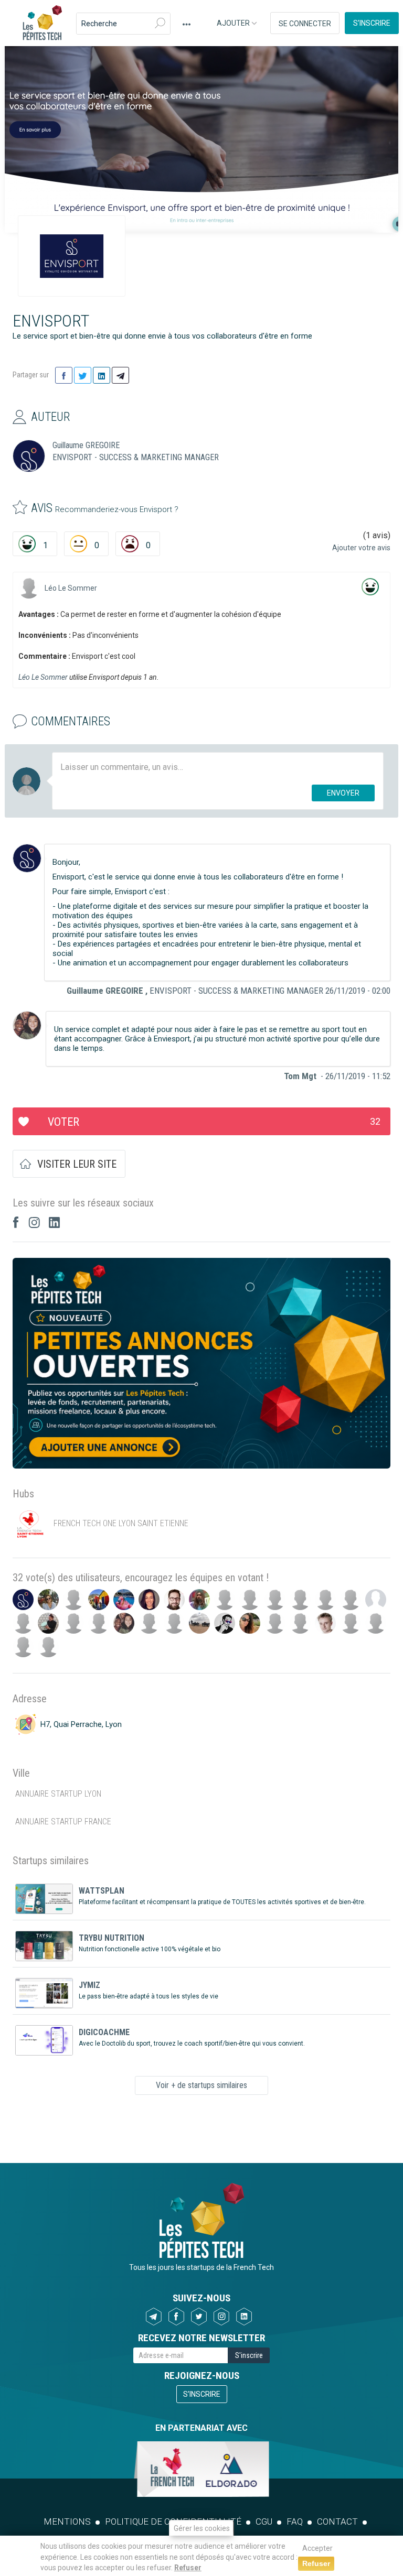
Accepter (317, 2548)
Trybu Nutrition (112, 1938)
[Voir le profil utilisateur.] (29, 588)
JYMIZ (89, 1985)
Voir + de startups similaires (201, 2085)
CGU (264, 2521)
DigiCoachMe (104, 2032)
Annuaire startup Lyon (58, 1794)
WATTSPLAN (102, 1891)
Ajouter (234, 23)
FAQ (295, 2521)
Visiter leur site (77, 1164)
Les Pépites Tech (42, 24)
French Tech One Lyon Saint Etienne (121, 1523)
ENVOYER (343, 793)
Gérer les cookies (202, 2528)
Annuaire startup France (63, 1822)
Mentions (67, 2521)
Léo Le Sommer (71, 588)
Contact (337, 2521)
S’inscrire (372, 23)
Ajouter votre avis (361, 548)
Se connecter (305, 24)
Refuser (188, 2568)
